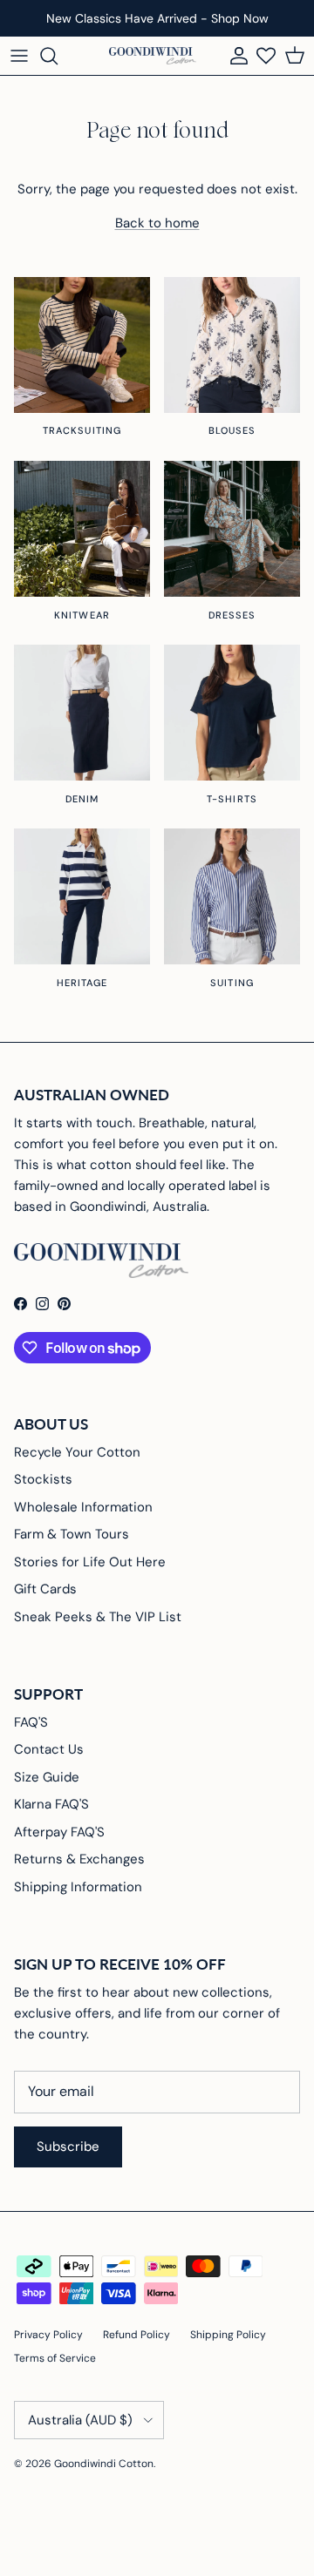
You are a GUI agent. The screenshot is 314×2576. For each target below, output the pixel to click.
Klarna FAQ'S (51, 1804)
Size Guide (47, 1777)
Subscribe (68, 2147)
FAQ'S (31, 1722)
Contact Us (49, 1749)
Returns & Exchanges (79, 1859)
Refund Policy (137, 2335)
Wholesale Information (83, 1507)
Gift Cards (45, 1589)
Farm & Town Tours (72, 1534)
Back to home (157, 223)
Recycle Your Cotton (77, 1452)
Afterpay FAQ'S (59, 1832)
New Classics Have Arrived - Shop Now (157, 18)
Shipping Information (78, 1887)
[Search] (58, 56)
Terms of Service (55, 2358)
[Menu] (19, 56)
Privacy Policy (48, 2335)
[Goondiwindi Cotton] (153, 56)
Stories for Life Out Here (90, 1562)
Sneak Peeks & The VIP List (98, 1617)
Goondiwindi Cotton (104, 2464)
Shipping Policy (228, 2335)
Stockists (43, 1479)
